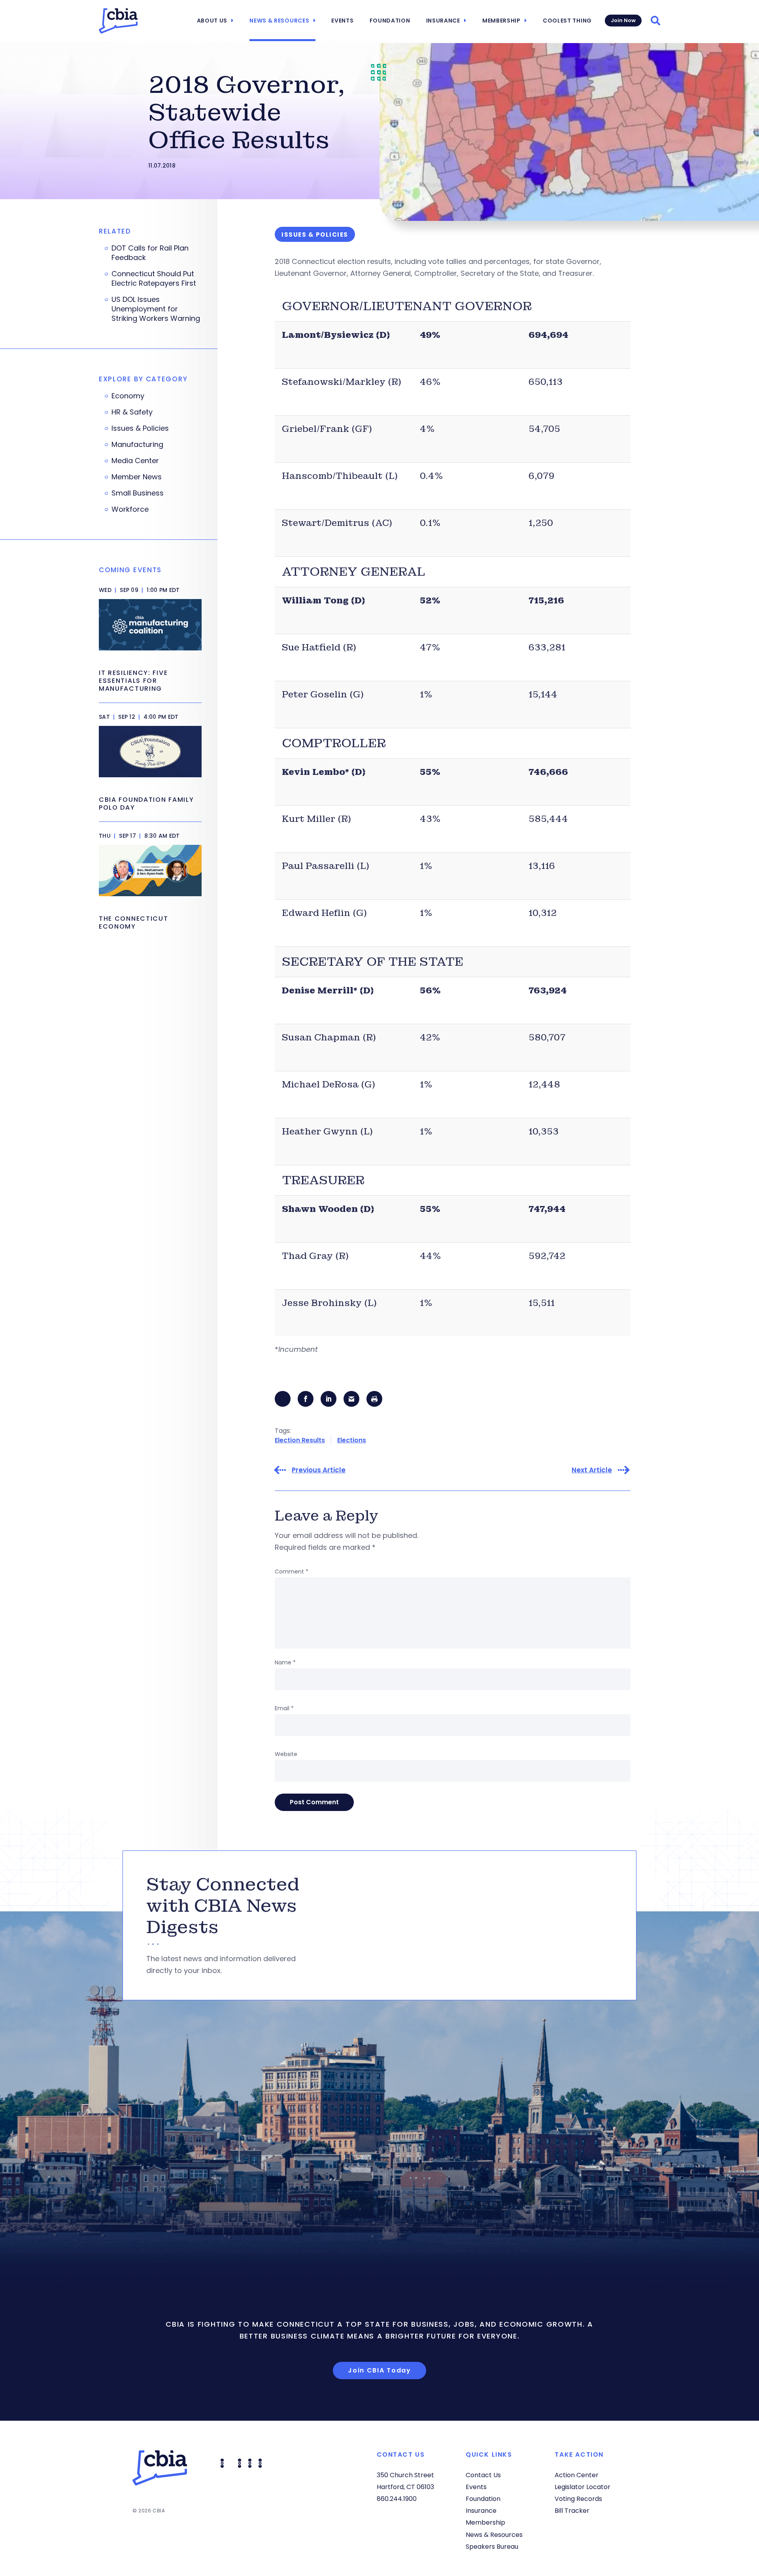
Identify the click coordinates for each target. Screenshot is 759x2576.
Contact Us (483, 2475)
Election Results (300, 1440)
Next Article (592, 1470)
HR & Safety (132, 412)
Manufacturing (137, 445)
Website (286, 1754)
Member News (137, 477)
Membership (501, 21)
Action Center (577, 2475)
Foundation (390, 21)
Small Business (138, 493)
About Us (212, 21)
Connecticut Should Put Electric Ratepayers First (154, 279)
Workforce (130, 509)
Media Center (135, 461)
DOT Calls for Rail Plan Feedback (150, 253)
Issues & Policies (140, 428)
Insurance (443, 21)
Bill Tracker (572, 2511)
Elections (352, 1440)
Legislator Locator (582, 2487)
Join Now (623, 20)
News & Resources (279, 21)
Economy (128, 396)
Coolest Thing (567, 21)
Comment (292, 1572)
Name (285, 1662)
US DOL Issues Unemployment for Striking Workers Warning (156, 309)
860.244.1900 (397, 2499)
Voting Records (578, 2499)
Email (284, 1708)
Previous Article (319, 1470)
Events (342, 21)
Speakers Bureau (492, 2547)
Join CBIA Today (379, 2370)
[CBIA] (118, 21)
